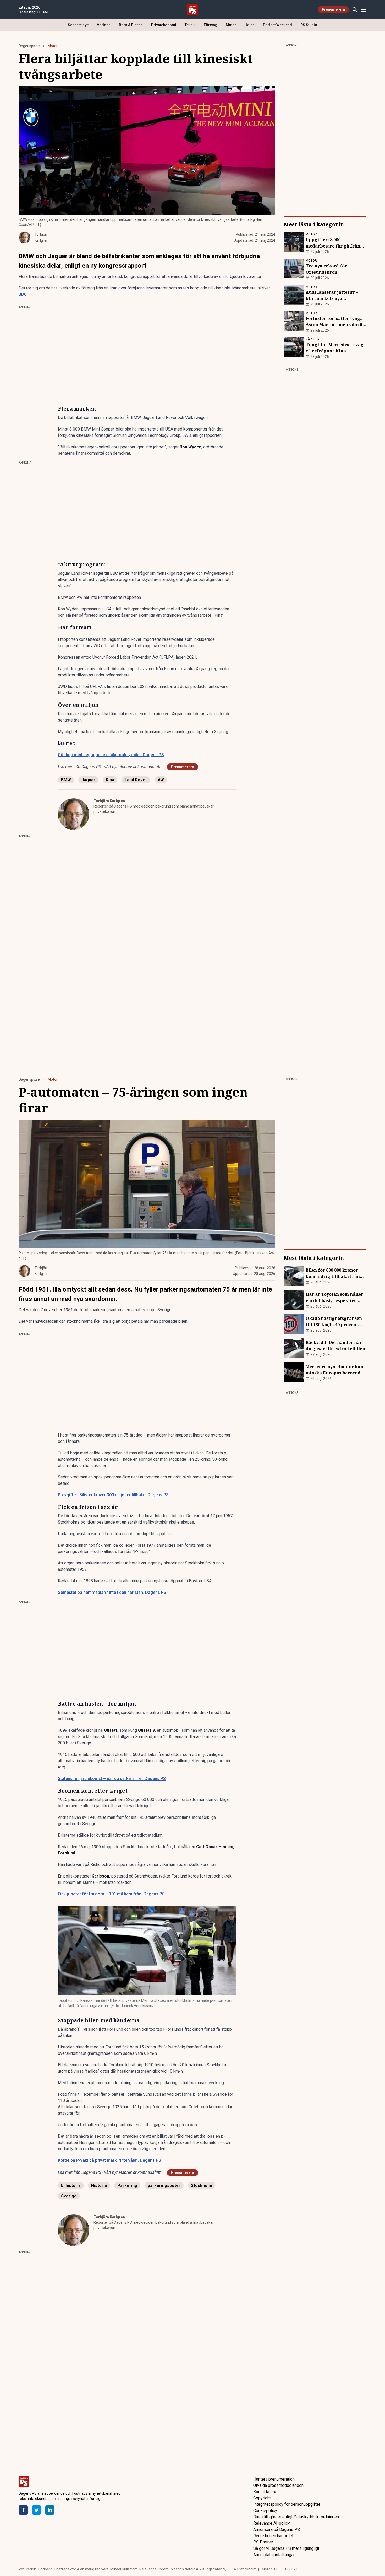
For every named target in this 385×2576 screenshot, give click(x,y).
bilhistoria (71, 2185)
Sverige (69, 2196)
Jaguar (88, 780)
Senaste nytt (78, 25)
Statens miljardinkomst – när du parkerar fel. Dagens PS (112, 1779)
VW (161, 780)
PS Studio (309, 25)
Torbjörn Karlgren (109, 801)
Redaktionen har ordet (273, 2536)
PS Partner (263, 2542)
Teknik (190, 25)
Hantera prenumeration (274, 2479)
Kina (110, 780)
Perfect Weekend (277, 25)
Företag (211, 25)
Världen (104, 25)
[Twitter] (37, 2510)
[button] (147, 1950)
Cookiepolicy (265, 2511)
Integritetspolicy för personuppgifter (287, 2504)
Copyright (262, 2498)
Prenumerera (333, 9)
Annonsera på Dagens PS (277, 2529)
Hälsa (250, 25)
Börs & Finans (131, 25)
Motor (231, 25)
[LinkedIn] (50, 2510)
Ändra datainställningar (274, 2555)
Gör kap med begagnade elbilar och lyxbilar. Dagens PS (111, 755)
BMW (66, 780)
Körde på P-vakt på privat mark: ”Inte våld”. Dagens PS (109, 2160)
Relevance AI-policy (272, 2523)
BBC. (23, 294)
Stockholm (202, 2185)
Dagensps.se (29, 46)
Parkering (127, 2185)
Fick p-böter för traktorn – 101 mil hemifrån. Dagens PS (111, 1894)
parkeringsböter (164, 2185)
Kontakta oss (265, 2492)
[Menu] (363, 10)
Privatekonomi (164, 25)
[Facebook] (23, 2510)
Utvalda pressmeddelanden (278, 2485)
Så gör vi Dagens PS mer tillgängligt (286, 2548)
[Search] (354, 10)
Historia (99, 2185)
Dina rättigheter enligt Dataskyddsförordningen (296, 2517)
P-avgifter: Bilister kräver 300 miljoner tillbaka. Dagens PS (113, 1495)
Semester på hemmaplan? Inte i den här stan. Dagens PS (112, 1592)
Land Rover (136, 780)
